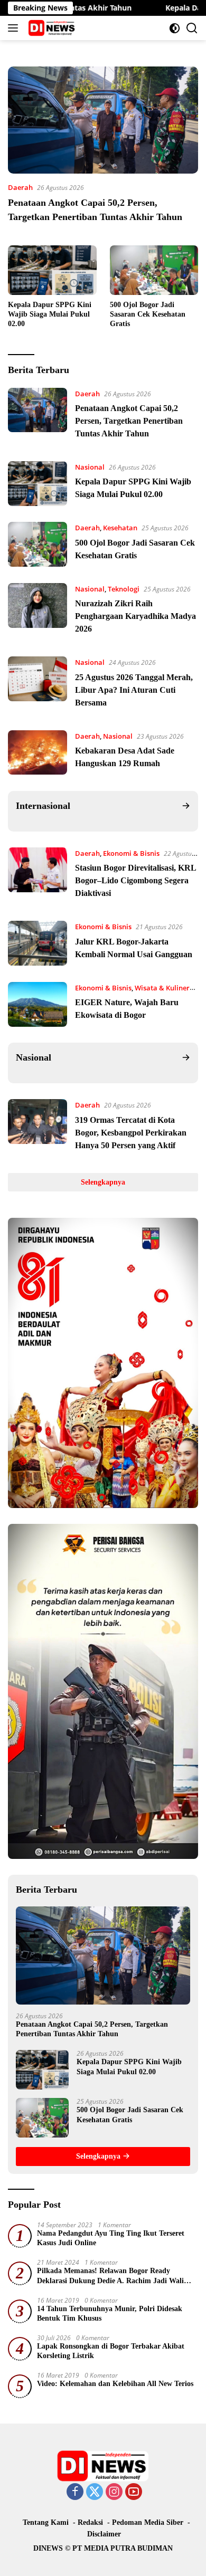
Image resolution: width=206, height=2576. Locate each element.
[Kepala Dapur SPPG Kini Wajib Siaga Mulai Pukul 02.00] (52, 270)
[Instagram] (114, 2492)
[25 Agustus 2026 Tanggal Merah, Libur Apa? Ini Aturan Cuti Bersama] (38, 685)
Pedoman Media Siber (148, 2522)
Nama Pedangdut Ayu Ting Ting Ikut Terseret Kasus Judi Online (111, 2238)
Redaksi (90, 2522)
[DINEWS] (51, 28)
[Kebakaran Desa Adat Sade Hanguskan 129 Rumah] (38, 753)
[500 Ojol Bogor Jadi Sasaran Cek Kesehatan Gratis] (154, 270)
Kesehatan (120, 528)
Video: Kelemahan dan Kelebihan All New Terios (115, 2384)
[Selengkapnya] (186, 806)
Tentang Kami (46, 2522)
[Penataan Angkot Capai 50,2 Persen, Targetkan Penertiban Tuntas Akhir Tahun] (103, 120)
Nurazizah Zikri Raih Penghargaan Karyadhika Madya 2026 (135, 616)
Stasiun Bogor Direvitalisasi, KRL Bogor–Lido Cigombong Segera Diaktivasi (135, 880)
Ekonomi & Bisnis (131, 853)
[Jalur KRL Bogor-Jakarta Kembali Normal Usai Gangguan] (38, 943)
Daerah (20, 187)
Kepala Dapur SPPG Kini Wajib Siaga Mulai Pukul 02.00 (50, 314)
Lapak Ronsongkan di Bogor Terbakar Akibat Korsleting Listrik (111, 2351)
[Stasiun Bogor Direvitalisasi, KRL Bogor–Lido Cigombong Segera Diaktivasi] (38, 876)
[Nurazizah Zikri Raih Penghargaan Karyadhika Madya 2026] (38, 612)
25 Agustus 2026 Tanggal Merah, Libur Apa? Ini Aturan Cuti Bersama (134, 690)
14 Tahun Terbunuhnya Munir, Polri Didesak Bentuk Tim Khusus (110, 2313)
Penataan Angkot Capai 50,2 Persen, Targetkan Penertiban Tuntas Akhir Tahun (129, 421)
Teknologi (124, 589)
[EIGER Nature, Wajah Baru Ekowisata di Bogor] (38, 1004)
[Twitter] (95, 2492)
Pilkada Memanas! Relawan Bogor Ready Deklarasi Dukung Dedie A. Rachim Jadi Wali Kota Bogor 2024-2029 (110, 2276)
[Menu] (15, 28)
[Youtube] (134, 2492)
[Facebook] (75, 2492)
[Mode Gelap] (175, 28)
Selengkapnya (103, 1182)
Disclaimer (104, 2534)
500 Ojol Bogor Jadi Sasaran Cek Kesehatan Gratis (148, 314)
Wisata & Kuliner (162, 988)
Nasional (90, 467)
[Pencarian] (192, 28)
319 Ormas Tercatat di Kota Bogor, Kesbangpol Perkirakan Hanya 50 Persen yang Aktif (131, 1133)
